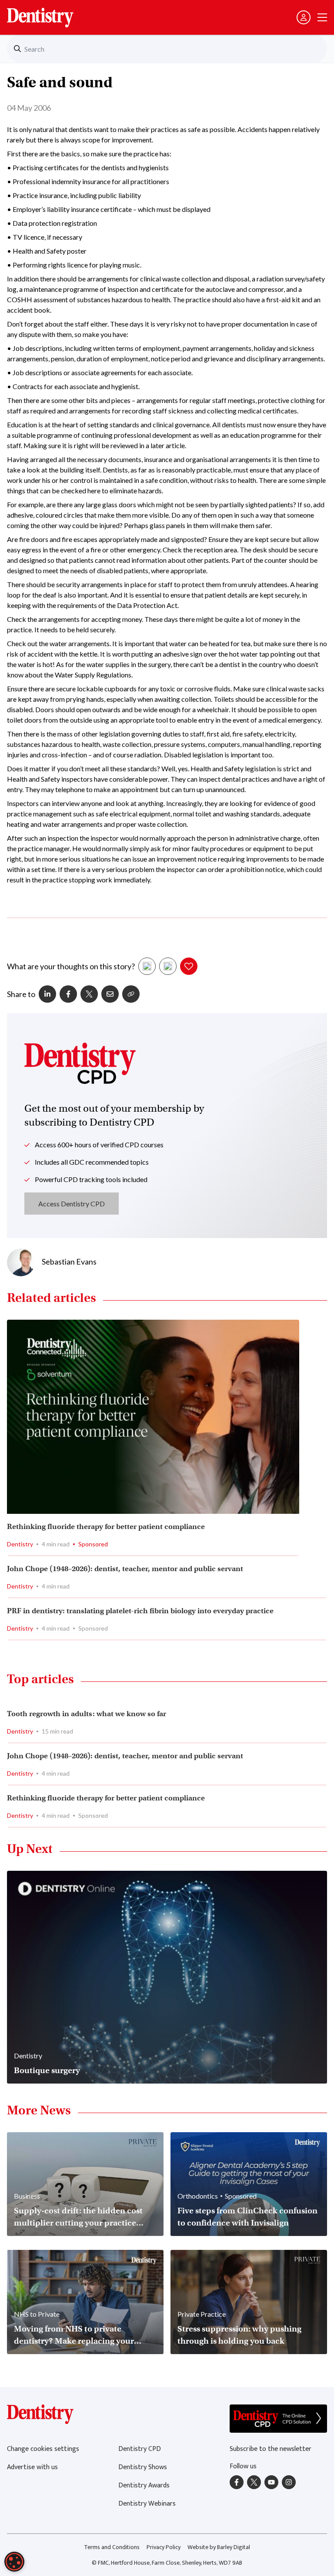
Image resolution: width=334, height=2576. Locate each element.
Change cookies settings (43, 2449)
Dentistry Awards (144, 2485)
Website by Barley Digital (219, 2547)
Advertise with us (32, 2467)
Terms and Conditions (112, 2547)
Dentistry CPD (140, 2449)
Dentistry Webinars (147, 2504)
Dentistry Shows (143, 2467)
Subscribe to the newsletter (271, 2449)
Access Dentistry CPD (72, 1204)
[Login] (304, 17)
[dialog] (14, 2562)
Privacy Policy (164, 2547)
